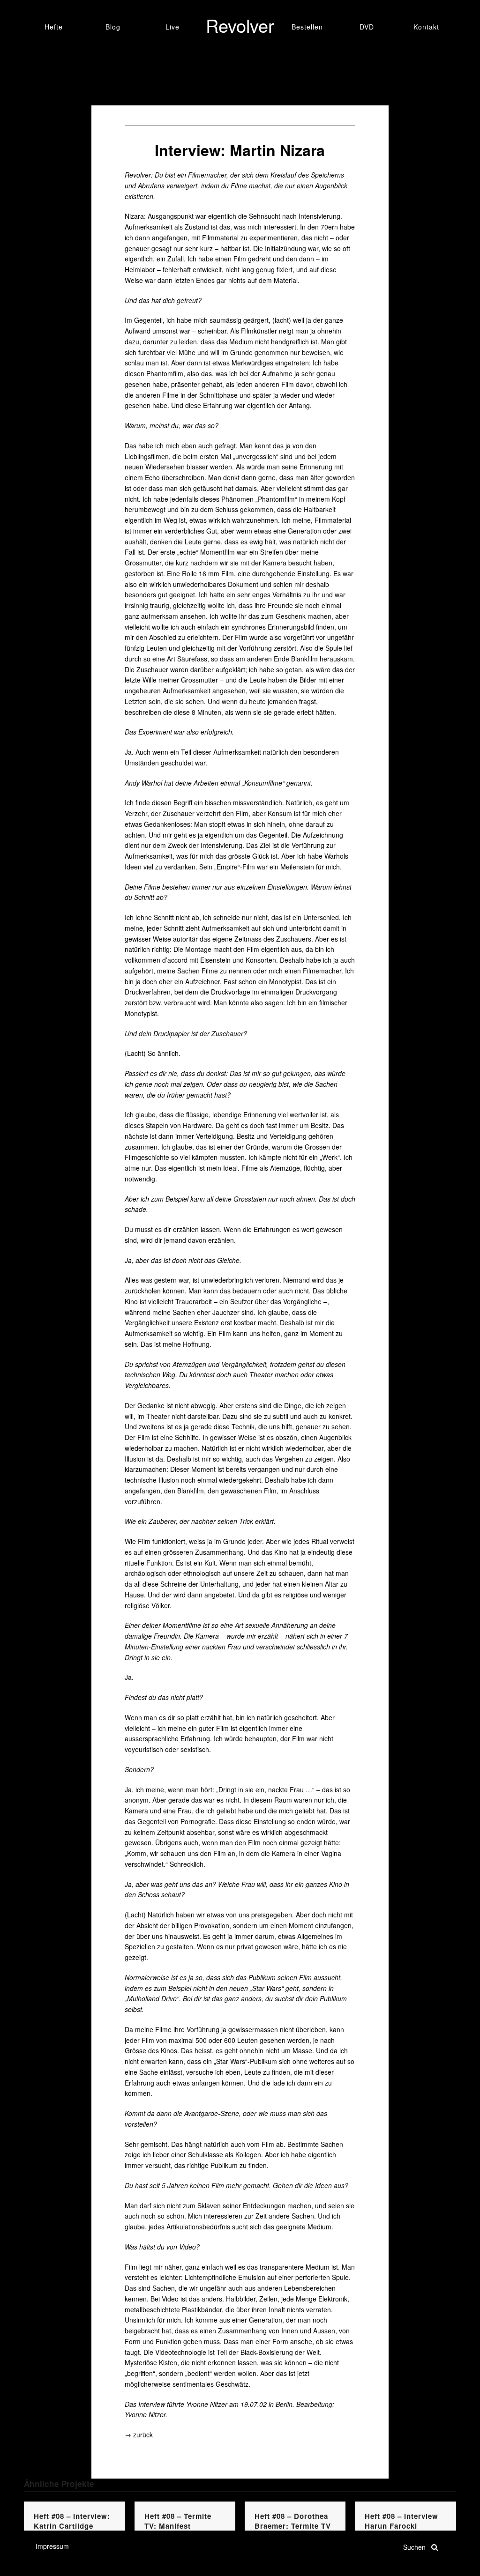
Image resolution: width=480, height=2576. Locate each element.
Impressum (52, 2546)
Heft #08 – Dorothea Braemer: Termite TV (293, 2521)
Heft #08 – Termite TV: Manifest (178, 2521)
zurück (143, 2435)
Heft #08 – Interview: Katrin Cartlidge (72, 2521)
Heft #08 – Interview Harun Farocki (401, 2521)
